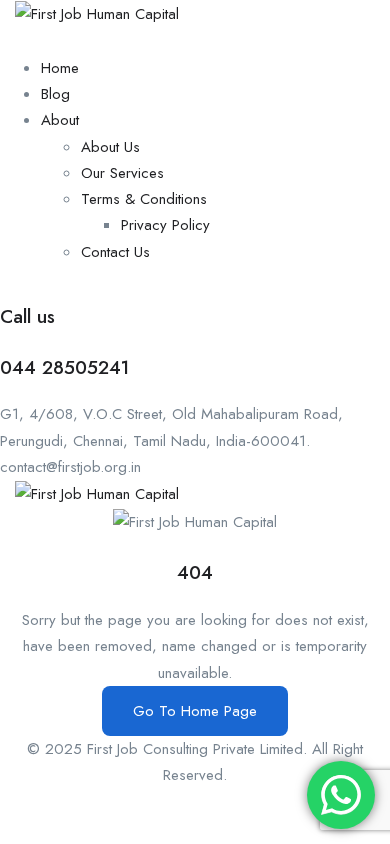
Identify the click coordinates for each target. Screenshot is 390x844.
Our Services (122, 173)
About (60, 120)
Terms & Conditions (144, 199)
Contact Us (115, 252)
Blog (55, 94)
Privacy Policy (165, 225)
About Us (110, 147)
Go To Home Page (195, 711)
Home (60, 68)
